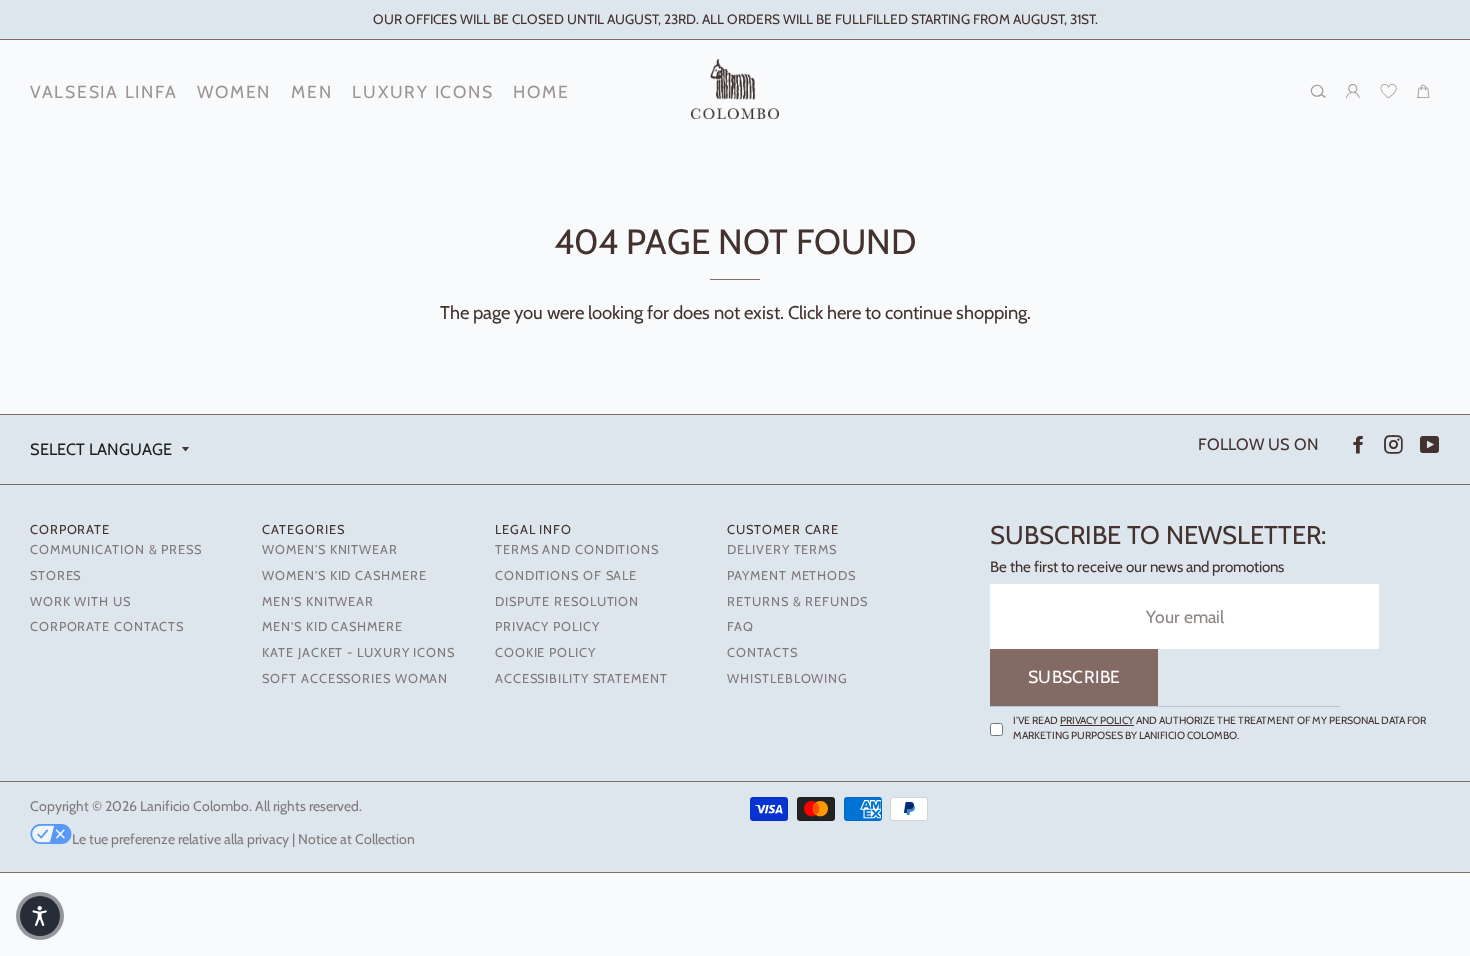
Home (541, 91)
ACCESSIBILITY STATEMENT (581, 678)
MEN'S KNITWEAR (318, 601)
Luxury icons (422, 91)
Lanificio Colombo (194, 806)
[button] (40, 916)
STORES (55, 575)
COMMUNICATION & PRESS (116, 549)
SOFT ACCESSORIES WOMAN (355, 678)
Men (311, 91)
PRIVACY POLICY (547, 626)
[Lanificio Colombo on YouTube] (1428, 444)
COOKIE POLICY (545, 652)
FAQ (740, 626)
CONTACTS (762, 652)
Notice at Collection (356, 839)
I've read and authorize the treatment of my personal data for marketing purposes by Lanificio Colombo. (1219, 728)
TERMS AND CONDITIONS (577, 549)
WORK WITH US (80, 601)
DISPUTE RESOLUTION (567, 601)
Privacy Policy (1097, 720)
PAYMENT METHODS (791, 575)
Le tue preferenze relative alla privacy (180, 839)
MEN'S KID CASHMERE (332, 626)
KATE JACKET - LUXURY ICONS (358, 652)
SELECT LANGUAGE (101, 449)
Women (234, 91)
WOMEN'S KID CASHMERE (344, 575)
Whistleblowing (787, 678)
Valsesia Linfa (103, 91)
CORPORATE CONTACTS (107, 626)
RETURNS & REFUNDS (797, 601)
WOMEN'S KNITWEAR (329, 549)
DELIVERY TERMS (782, 549)
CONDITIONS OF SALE (566, 575)
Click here (824, 312)
